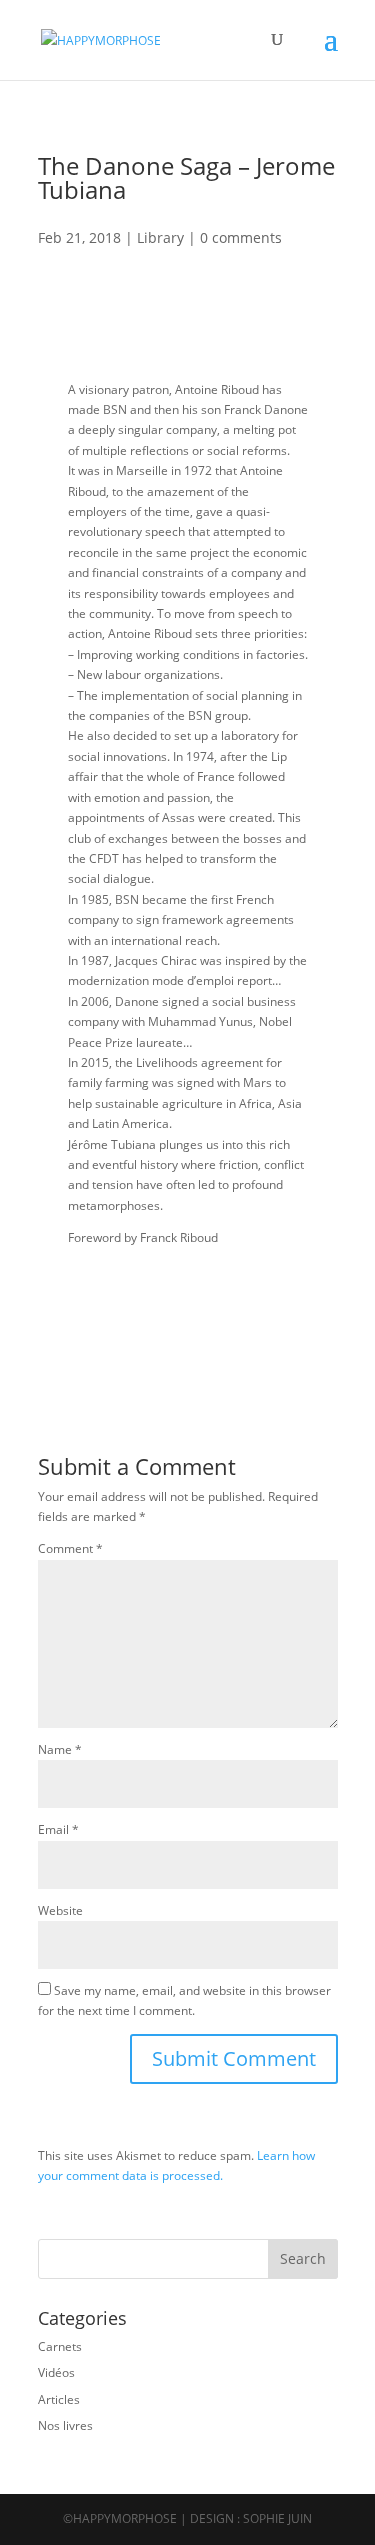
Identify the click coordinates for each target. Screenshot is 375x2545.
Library (160, 237)
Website (60, 1910)
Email (58, 1829)
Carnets (60, 2346)
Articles (59, 2399)
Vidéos (56, 2372)
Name (60, 1749)
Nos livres (65, 2425)
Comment (70, 1548)
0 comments (241, 237)
